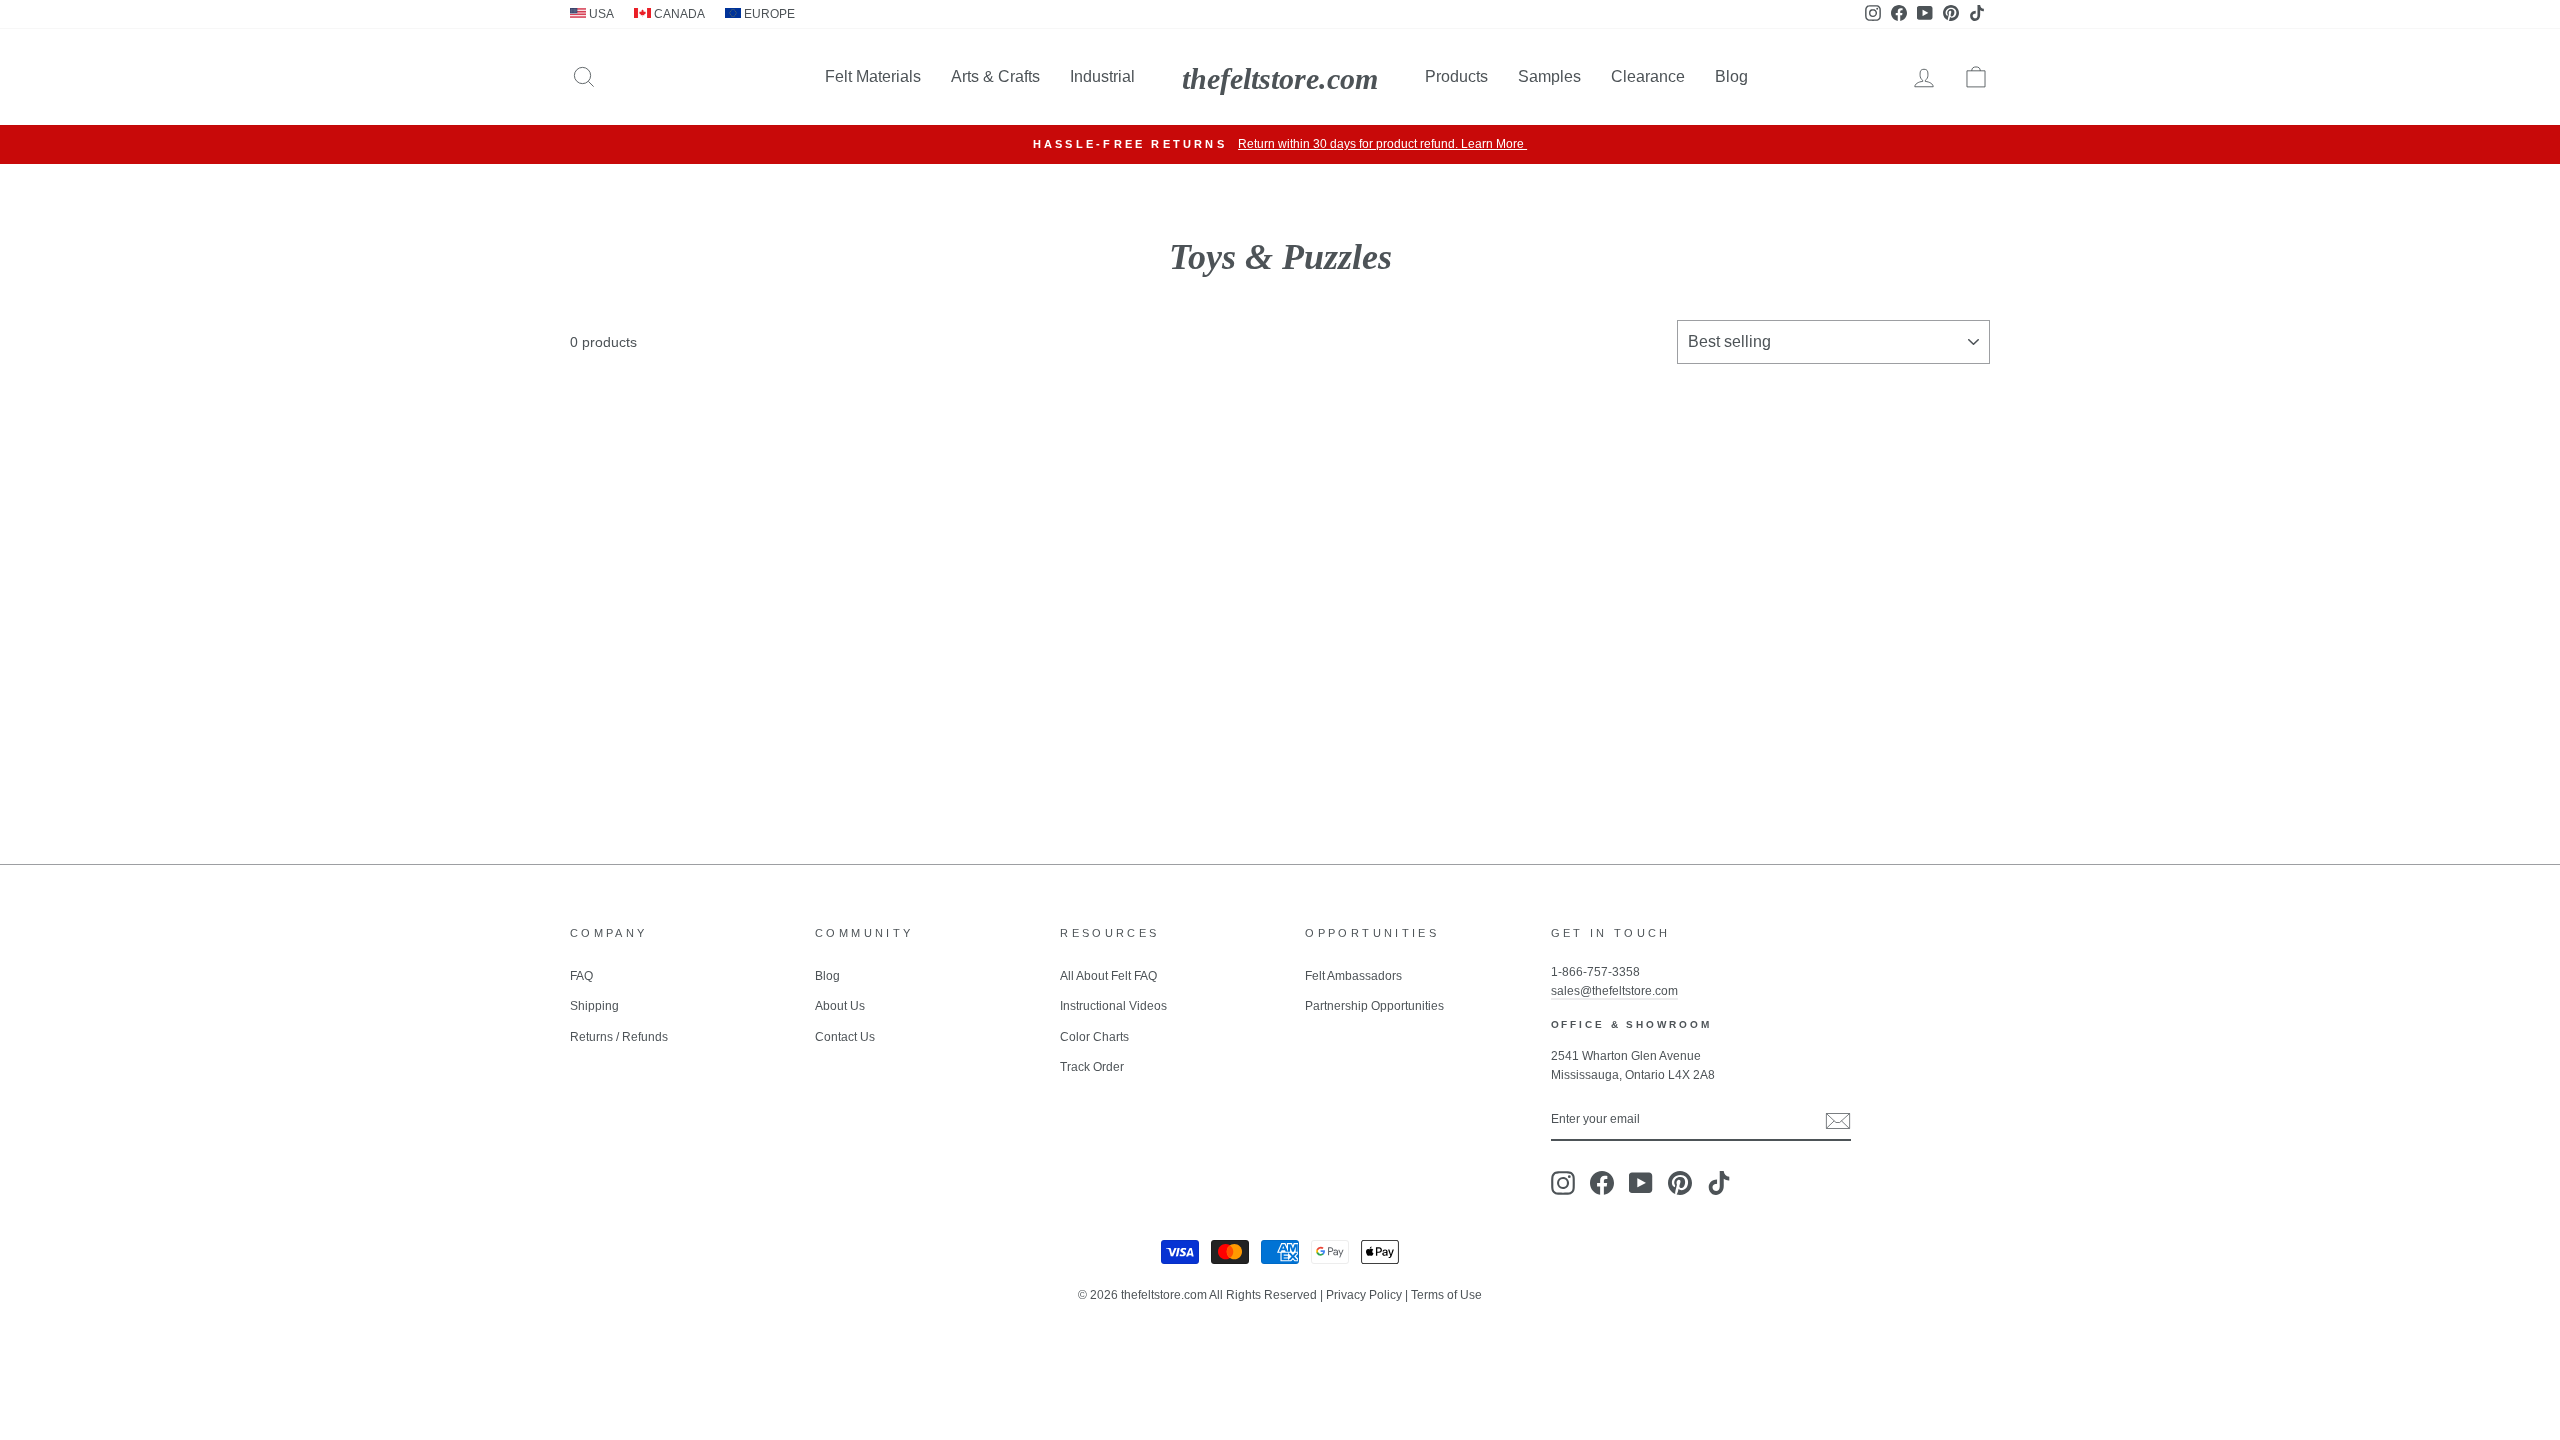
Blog (1731, 76)
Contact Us (845, 1037)
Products (1456, 76)
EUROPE (768, 14)
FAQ (581, 976)
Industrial (1102, 76)
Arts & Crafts (995, 76)
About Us (840, 1006)
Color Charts (1094, 1037)
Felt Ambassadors (1353, 976)
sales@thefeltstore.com (1614, 991)
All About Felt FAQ (1108, 976)
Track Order (1092, 1067)
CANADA (678, 14)
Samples (1549, 76)
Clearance (1648, 76)
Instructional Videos (1113, 1006)
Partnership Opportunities (1374, 1006)
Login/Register (1656, 144)
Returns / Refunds (619, 1037)
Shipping (594, 1006)
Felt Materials (873, 76)
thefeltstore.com (1280, 78)
